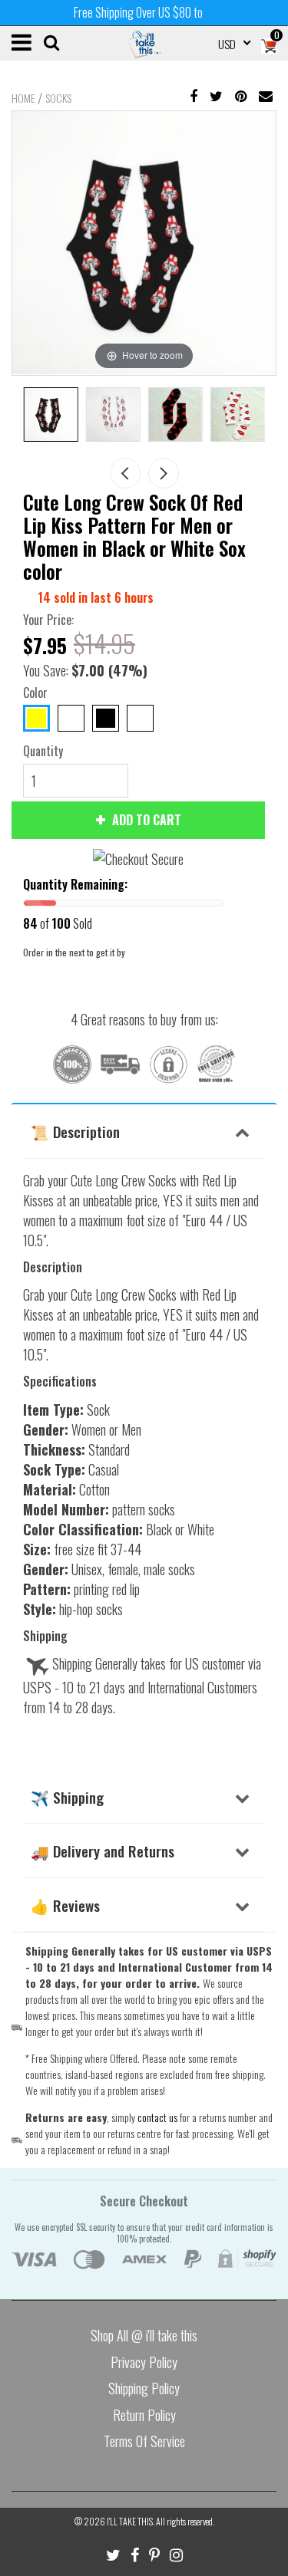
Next (164, 473)
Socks (58, 98)
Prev (125, 473)
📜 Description (75, 1131)
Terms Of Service (144, 2441)
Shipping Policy (144, 2388)
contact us (157, 2117)
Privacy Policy (144, 2362)
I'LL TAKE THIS (130, 2521)
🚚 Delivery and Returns (103, 1851)
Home (23, 98)
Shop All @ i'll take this (144, 2335)
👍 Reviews (65, 1905)
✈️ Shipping (67, 1797)
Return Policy (144, 2415)
